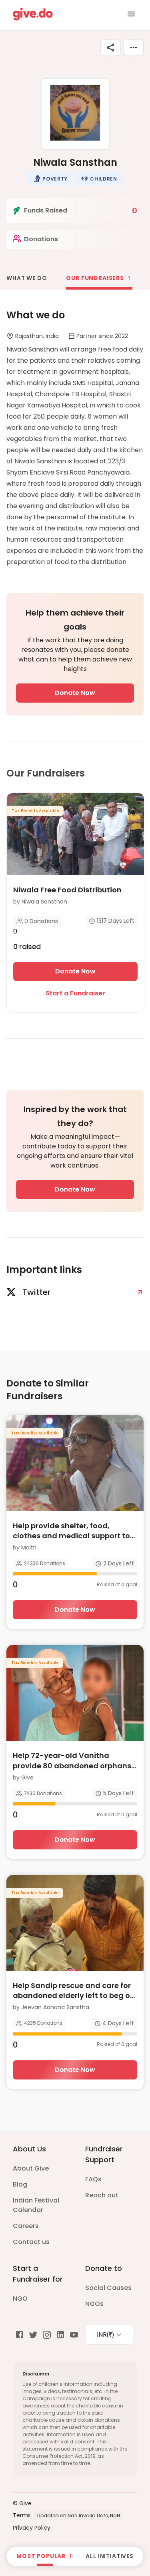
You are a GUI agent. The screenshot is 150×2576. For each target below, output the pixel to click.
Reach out (102, 2195)
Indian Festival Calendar (36, 2205)
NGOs (94, 2304)
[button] (50, 179)
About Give (31, 2168)
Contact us (31, 2242)
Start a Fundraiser (75, 993)
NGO (20, 2299)
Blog (20, 2184)
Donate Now (75, 693)
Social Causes (108, 2288)
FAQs (93, 2179)
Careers (26, 2226)
